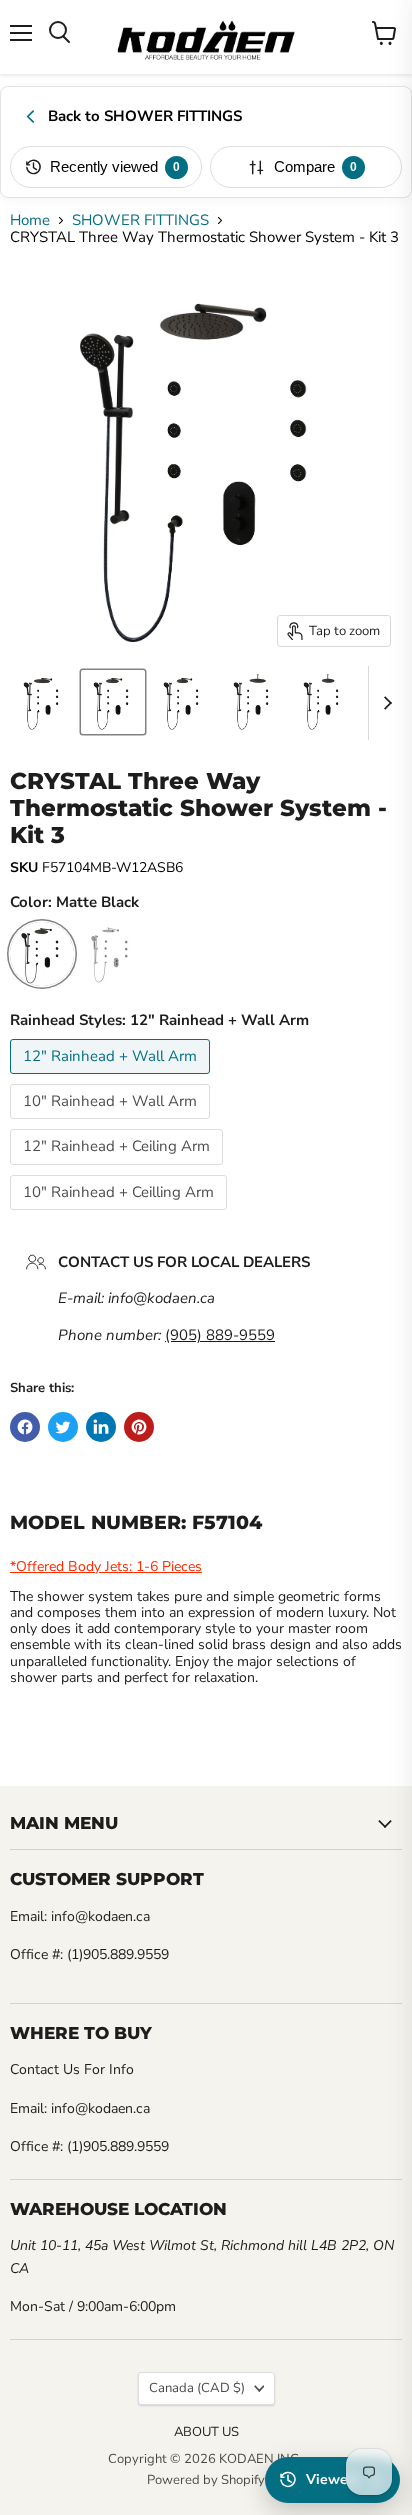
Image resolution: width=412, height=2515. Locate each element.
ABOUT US (206, 2432)
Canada (197, 2388)
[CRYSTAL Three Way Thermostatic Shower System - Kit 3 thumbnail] (43, 702)
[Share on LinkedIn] (101, 1427)
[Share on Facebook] (25, 1427)
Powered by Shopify (206, 2480)
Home (30, 220)
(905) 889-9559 (220, 1335)
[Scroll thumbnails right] (384, 703)
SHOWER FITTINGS (140, 220)
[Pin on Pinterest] (139, 1427)
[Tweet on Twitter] (63, 1427)
